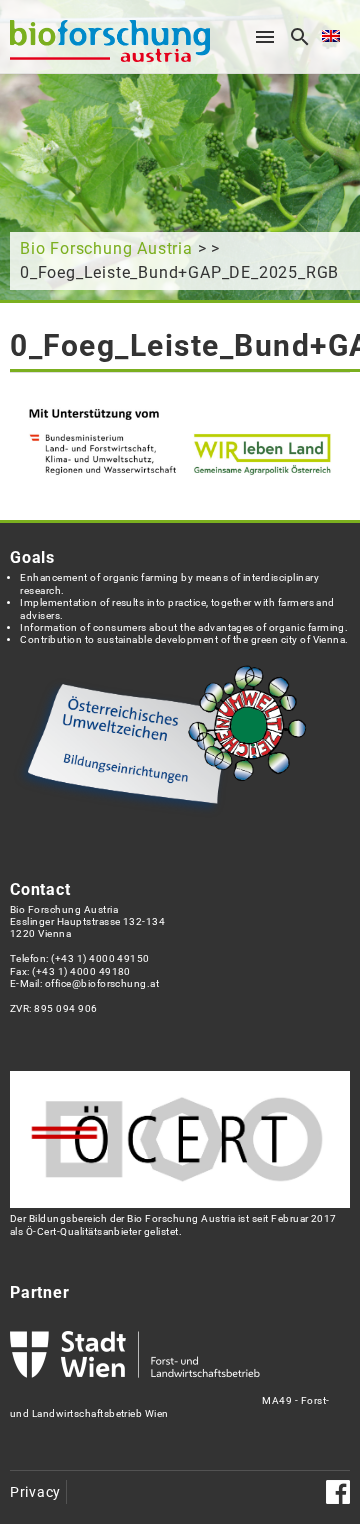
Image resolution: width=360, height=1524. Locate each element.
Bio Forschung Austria (106, 248)
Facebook (338, 1492)
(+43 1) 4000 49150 (100, 958)
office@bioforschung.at (102, 983)
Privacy (35, 1492)
